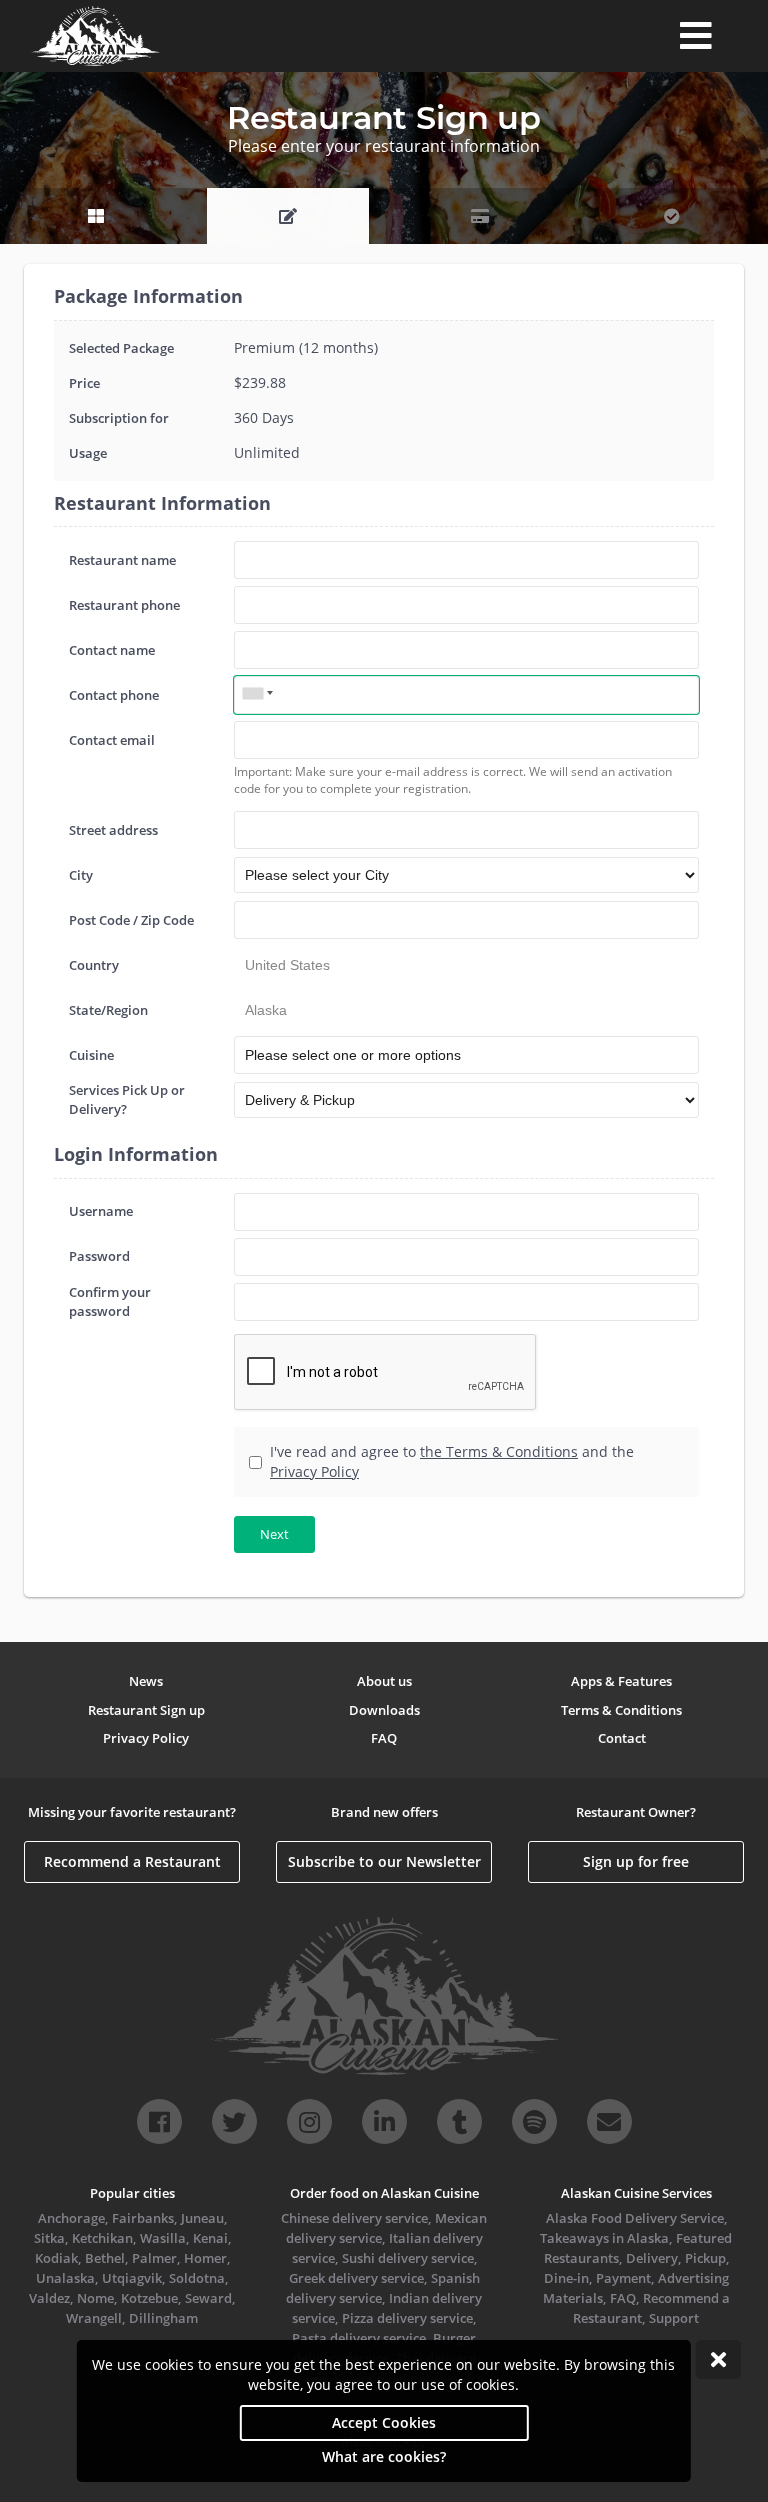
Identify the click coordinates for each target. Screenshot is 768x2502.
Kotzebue (149, 2298)
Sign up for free (636, 1861)
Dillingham (163, 2318)
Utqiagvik (132, 2278)
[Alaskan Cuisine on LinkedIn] (384, 2121)
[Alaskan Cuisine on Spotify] (534, 2121)
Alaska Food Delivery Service (635, 2218)
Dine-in (566, 2278)
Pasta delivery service (359, 2338)
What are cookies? (384, 2456)
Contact (622, 1738)
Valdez (49, 2298)
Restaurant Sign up (146, 1710)
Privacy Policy (314, 1471)
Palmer (154, 2258)
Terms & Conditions (621, 1710)
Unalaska (65, 2278)
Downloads (384, 1710)
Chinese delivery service (354, 2218)
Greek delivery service (356, 2278)
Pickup (705, 2258)
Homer (205, 2258)
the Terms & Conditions (499, 1451)
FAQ (384, 1738)
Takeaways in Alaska (604, 2238)
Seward (208, 2298)
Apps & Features (621, 1681)
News (146, 1681)
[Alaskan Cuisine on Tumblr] (459, 2121)
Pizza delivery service (407, 2318)
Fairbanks (143, 2218)
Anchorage (71, 2218)
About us (384, 1681)
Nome (95, 2298)
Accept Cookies (384, 2422)
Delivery (652, 2258)
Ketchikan (102, 2238)
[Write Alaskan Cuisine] (609, 2121)
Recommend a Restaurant (132, 1861)
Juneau (202, 2218)
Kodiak (56, 2258)
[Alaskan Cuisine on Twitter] (234, 2121)
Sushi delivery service (408, 2258)
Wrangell (94, 2318)
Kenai (210, 2238)
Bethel (105, 2258)
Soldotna (197, 2278)
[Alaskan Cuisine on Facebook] (159, 2121)
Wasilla (163, 2238)
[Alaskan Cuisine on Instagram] (309, 2121)
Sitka (49, 2238)
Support (674, 2318)
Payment (623, 2278)
